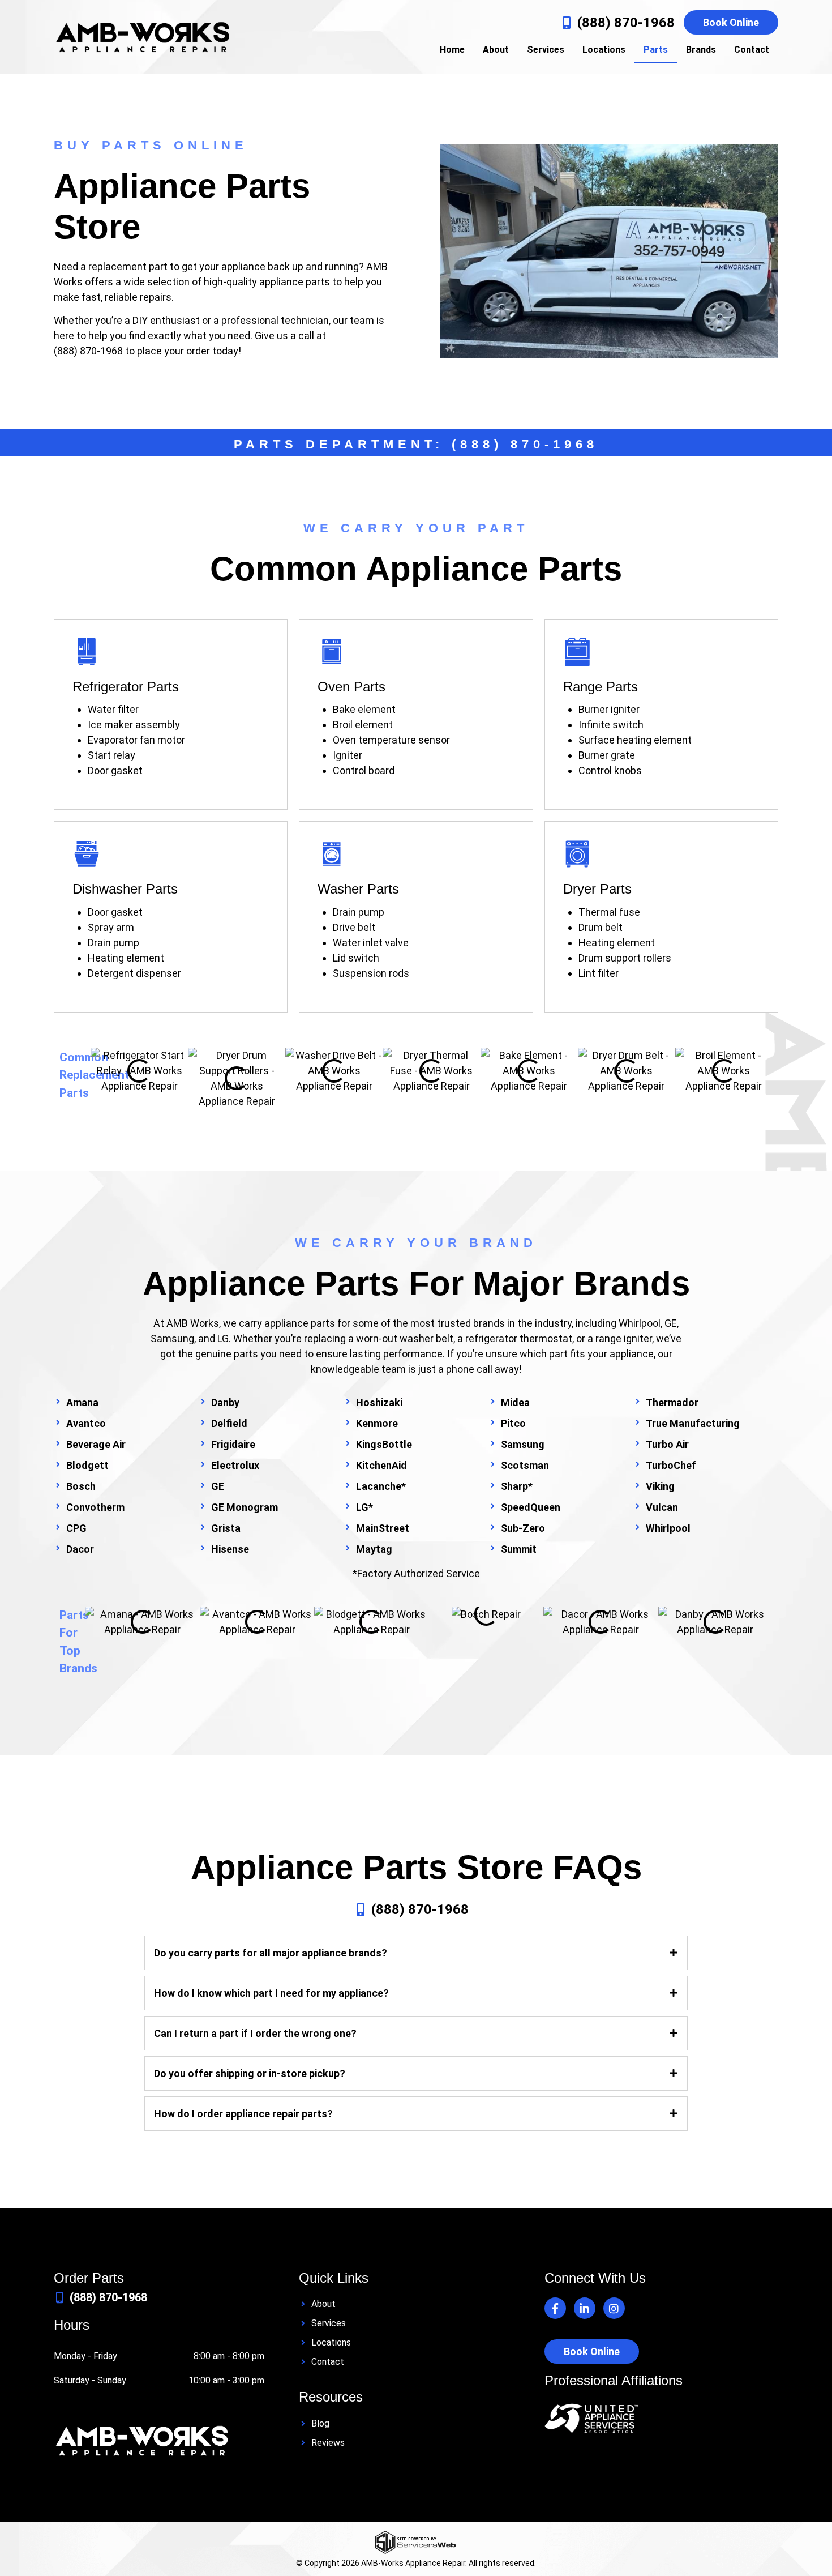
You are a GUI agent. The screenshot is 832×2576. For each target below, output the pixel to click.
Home (452, 50)
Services (546, 50)
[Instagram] (614, 2308)
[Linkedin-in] (585, 2308)
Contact (752, 50)
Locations (604, 50)
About (496, 50)
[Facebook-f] (555, 2308)
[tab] (416, 1955)
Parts (656, 50)
